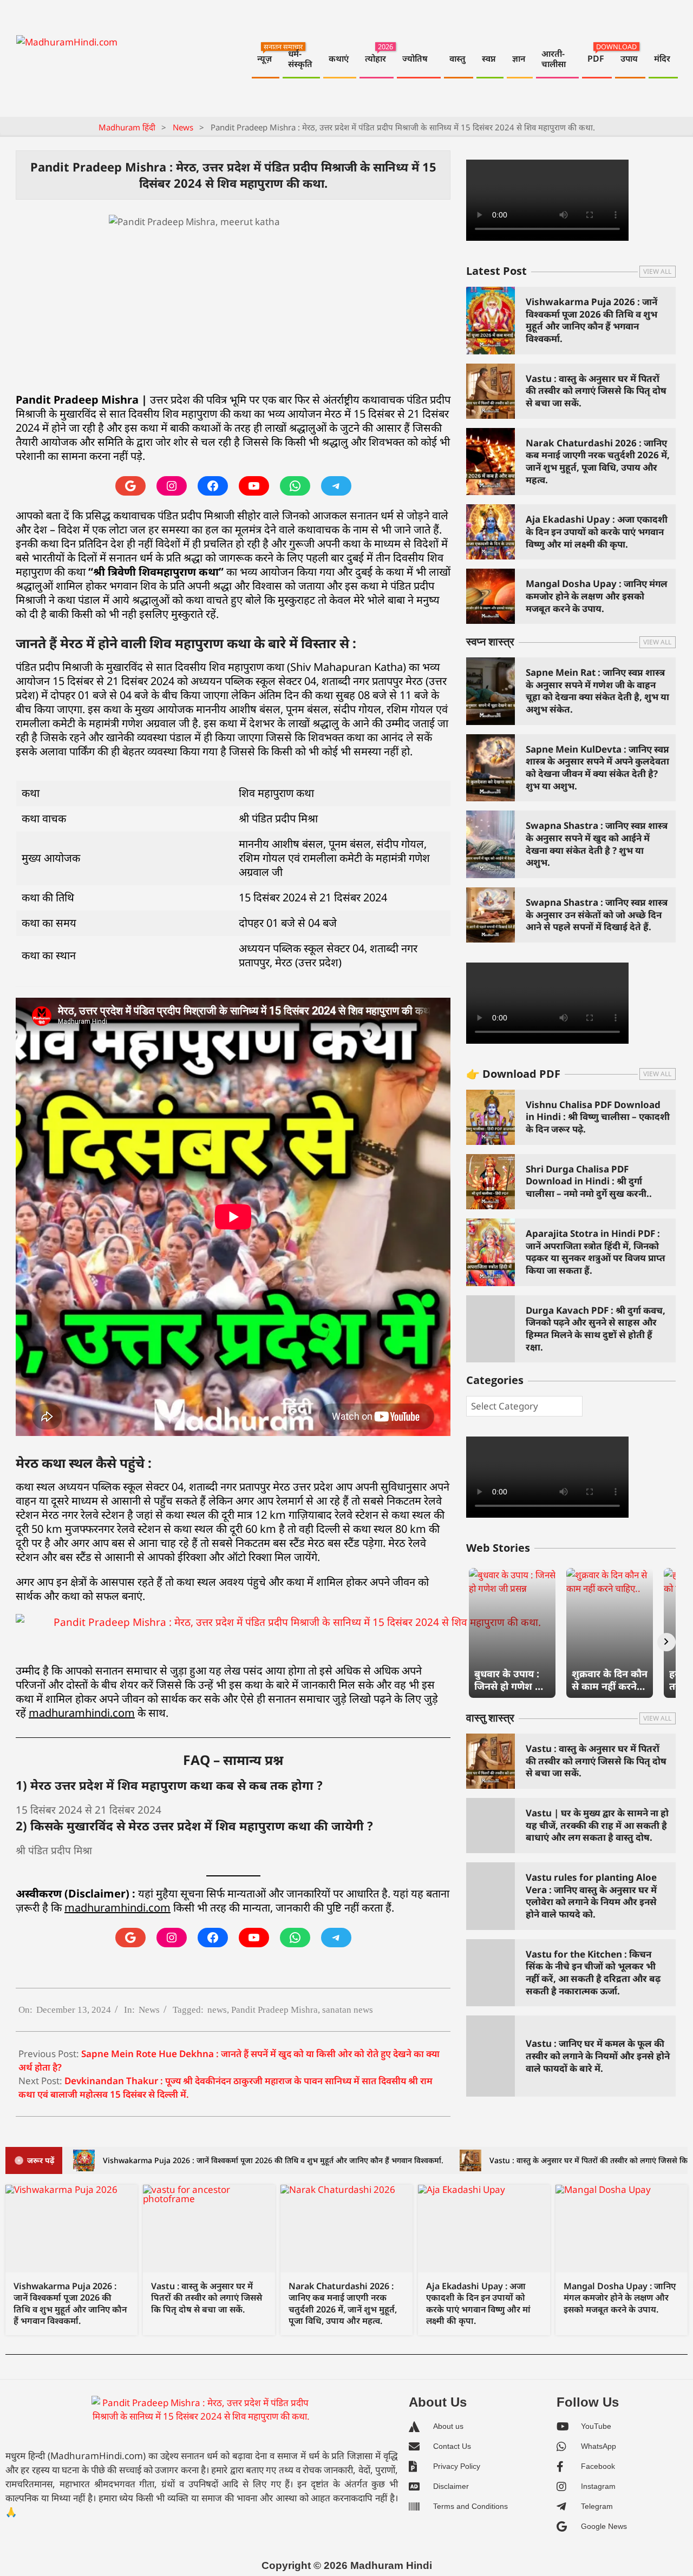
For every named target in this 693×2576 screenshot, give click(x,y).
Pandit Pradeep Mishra (274, 2010)
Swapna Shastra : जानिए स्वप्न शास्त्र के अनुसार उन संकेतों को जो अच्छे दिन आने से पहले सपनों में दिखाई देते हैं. (597, 914)
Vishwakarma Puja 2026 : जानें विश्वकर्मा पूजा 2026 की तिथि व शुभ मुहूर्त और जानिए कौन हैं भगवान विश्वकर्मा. (591, 320)
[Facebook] (213, 486)
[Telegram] (336, 486)
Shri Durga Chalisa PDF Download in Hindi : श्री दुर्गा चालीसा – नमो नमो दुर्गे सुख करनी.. (589, 1181)
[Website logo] (201, 2419)
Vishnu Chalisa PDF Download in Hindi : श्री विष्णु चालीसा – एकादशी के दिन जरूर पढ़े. (598, 1117)
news (217, 2010)
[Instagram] (172, 486)
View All (657, 271)
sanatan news (348, 2010)
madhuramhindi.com (82, 1713)
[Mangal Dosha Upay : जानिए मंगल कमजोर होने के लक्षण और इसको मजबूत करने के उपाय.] (622, 2229)
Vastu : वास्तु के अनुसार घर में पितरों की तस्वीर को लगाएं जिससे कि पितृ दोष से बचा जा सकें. (596, 391)
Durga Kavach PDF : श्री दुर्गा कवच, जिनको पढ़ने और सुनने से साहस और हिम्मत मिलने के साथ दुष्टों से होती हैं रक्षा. (596, 1329)
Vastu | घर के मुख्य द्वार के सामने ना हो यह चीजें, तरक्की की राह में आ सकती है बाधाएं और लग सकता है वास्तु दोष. (597, 1825)
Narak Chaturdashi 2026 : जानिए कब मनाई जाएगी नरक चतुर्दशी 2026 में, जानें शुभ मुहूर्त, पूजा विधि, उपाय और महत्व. (598, 461)
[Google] (130, 486)
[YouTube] (254, 486)
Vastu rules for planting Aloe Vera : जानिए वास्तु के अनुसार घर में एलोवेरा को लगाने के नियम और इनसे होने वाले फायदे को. (591, 1896)
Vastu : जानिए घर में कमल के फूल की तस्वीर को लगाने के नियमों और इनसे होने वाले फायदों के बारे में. (598, 2055)
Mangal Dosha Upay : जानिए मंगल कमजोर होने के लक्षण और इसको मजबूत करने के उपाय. (597, 596)
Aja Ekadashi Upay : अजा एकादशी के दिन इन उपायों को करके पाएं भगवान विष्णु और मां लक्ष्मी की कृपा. (597, 531)
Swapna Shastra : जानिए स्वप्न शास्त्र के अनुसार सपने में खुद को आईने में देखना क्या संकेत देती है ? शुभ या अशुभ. (597, 844)
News (149, 2010)
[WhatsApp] (295, 486)
